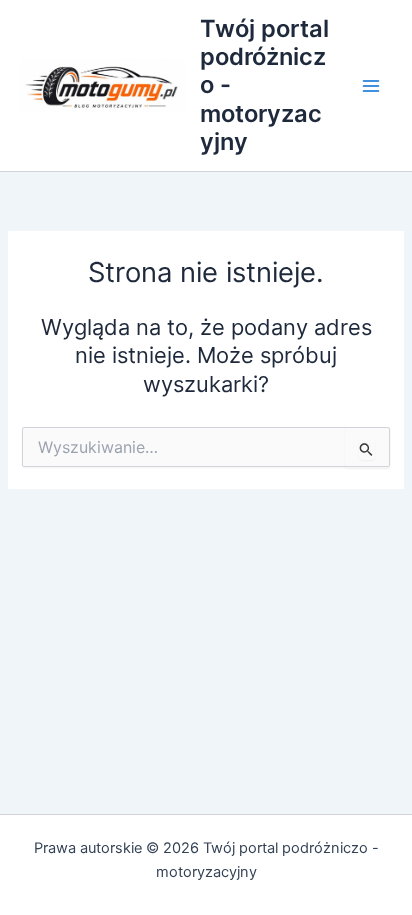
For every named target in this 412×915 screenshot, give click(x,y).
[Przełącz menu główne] (371, 86)
